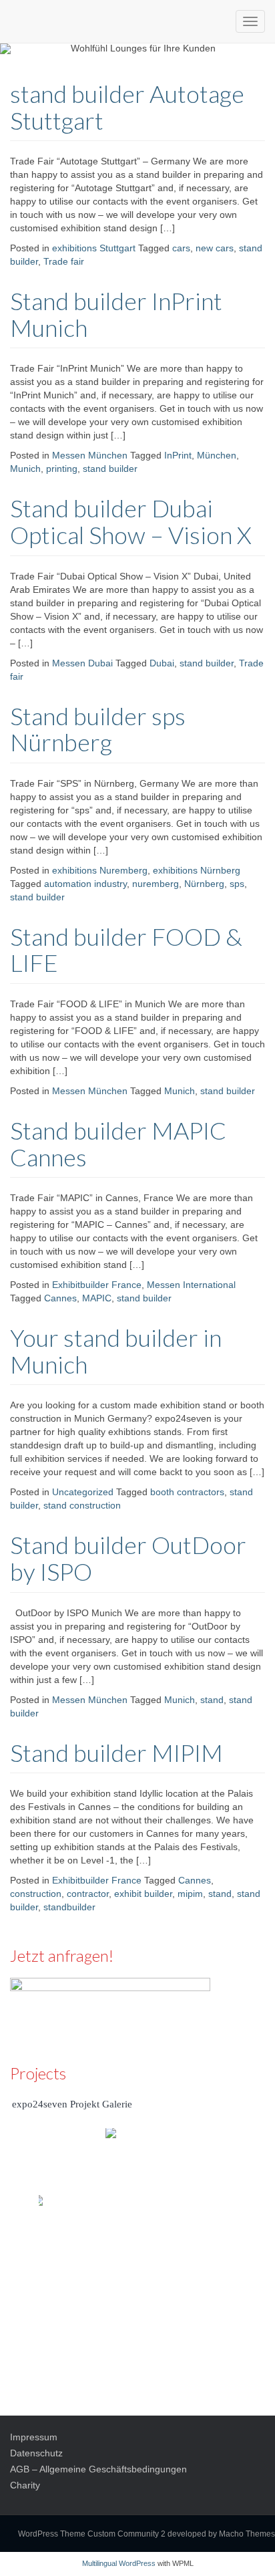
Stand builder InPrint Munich (116, 314)
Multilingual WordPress (119, 2563)
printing (62, 469)
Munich (25, 469)
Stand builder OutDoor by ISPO (128, 1558)
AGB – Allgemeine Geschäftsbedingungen (98, 2469)
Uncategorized (83, 1492)
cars (181, 248)
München (217, 455)
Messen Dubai (82, 663)
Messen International (191, 1285)
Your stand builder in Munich (116, 1351)
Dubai (162, 663)
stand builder (110, 469)
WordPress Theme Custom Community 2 (92, 2534)
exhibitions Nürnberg (197, 870)
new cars (215, 248)
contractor (88, 1894)
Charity (25, 2485)
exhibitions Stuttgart (94, 248)
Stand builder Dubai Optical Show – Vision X (131, 521)
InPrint (178, 455)
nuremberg (156, 884)
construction (36, 1894)
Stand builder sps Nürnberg (98, 729)
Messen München (90, 455)
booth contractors (187, 1492)
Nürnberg (204, 884)
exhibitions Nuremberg (100, 870)
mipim (190, 1894)
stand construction (82, 1505)
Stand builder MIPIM (116, 1753)
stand (212, 1700)
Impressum (34, 2437)
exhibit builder (143, 1894)
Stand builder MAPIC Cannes (118, 1144)
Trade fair (64, 261)
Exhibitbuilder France (97, 1285)
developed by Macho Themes (221, 2534)
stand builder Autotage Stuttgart (127, 107)
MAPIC (97, 1298)
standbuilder (69, 1907)
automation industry (85, 884)
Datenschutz (36, 2453)
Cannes (60, 1298)
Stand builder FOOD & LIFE (126, 950)
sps (237, 884)
